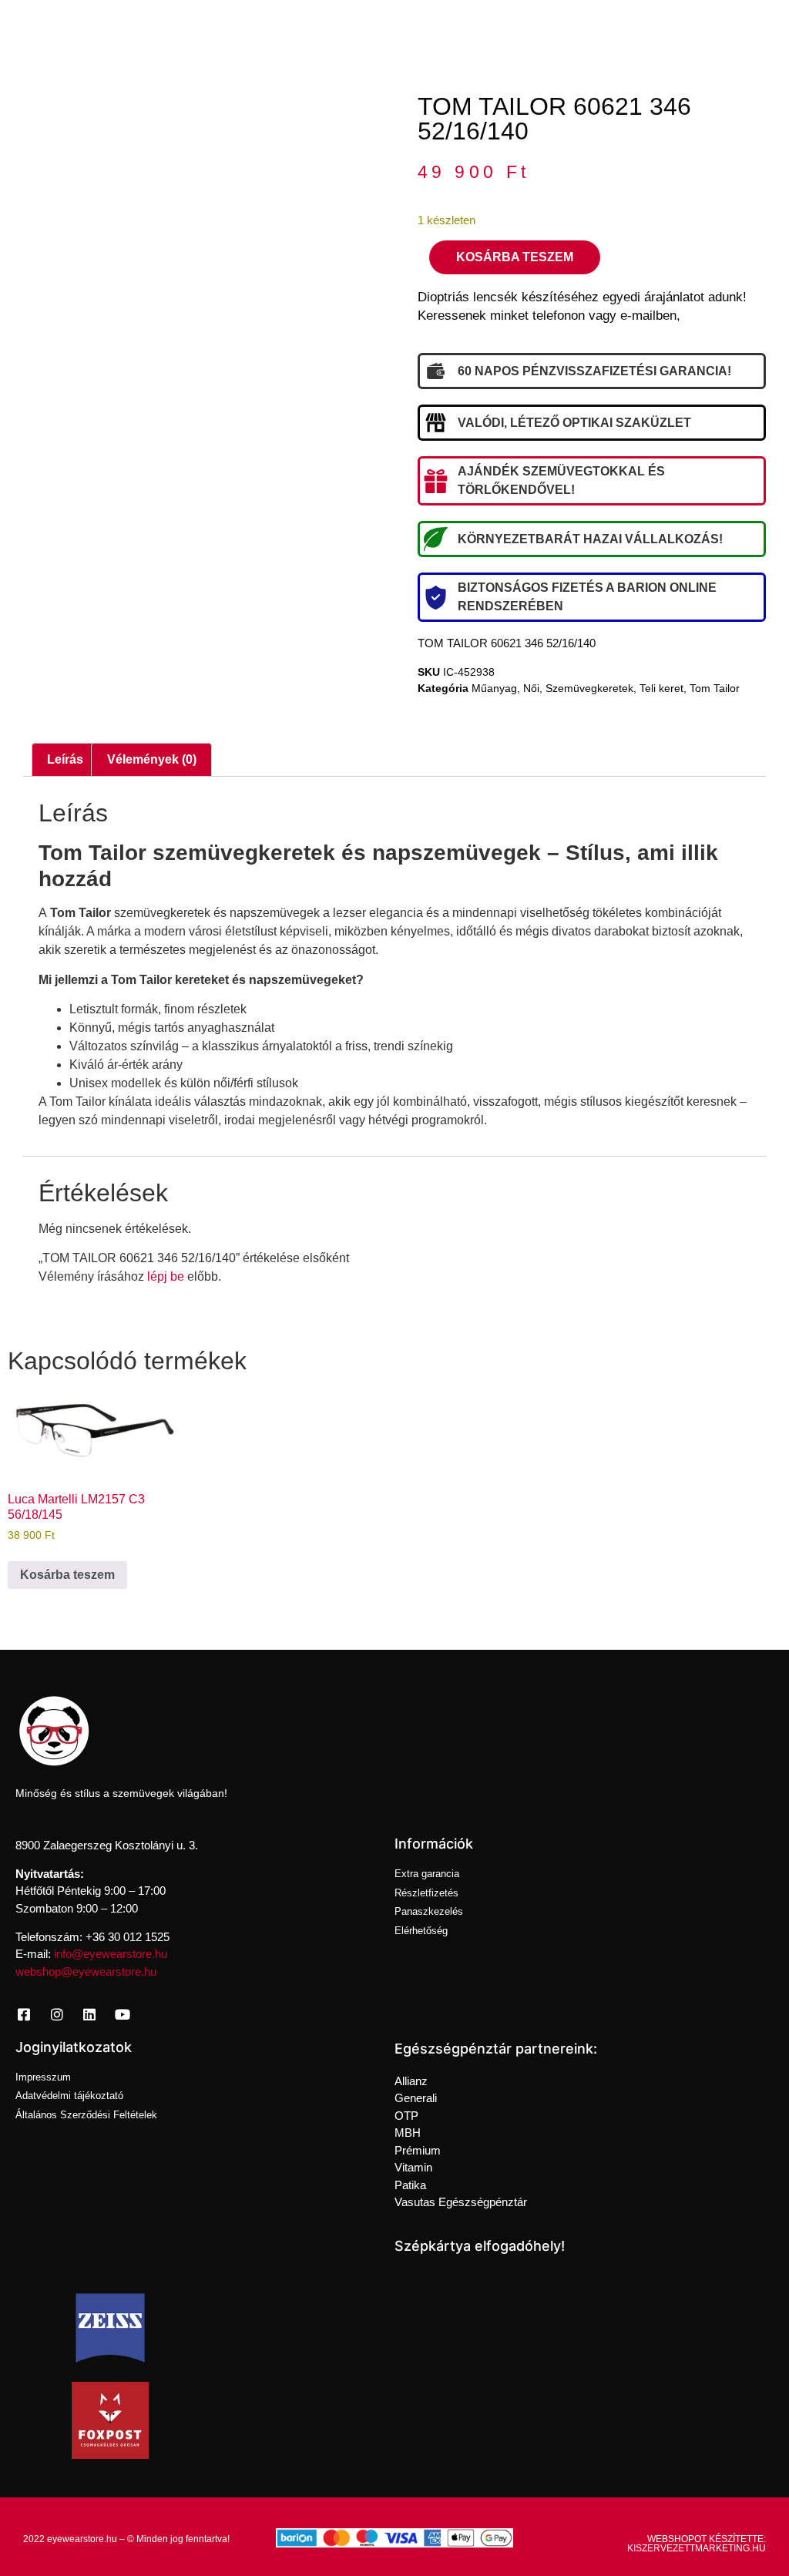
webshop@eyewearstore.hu (86, 1971)
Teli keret (661, 688)
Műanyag (494, 688)
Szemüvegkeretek (589, 688)
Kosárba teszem (515, 257)
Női (531, 688)
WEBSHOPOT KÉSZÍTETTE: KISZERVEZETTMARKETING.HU (697, 2544)
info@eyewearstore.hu (111, 1954)
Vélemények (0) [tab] (152, 759)
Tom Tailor (715, 688)
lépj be (166, 1276)
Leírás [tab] (65, 759)
